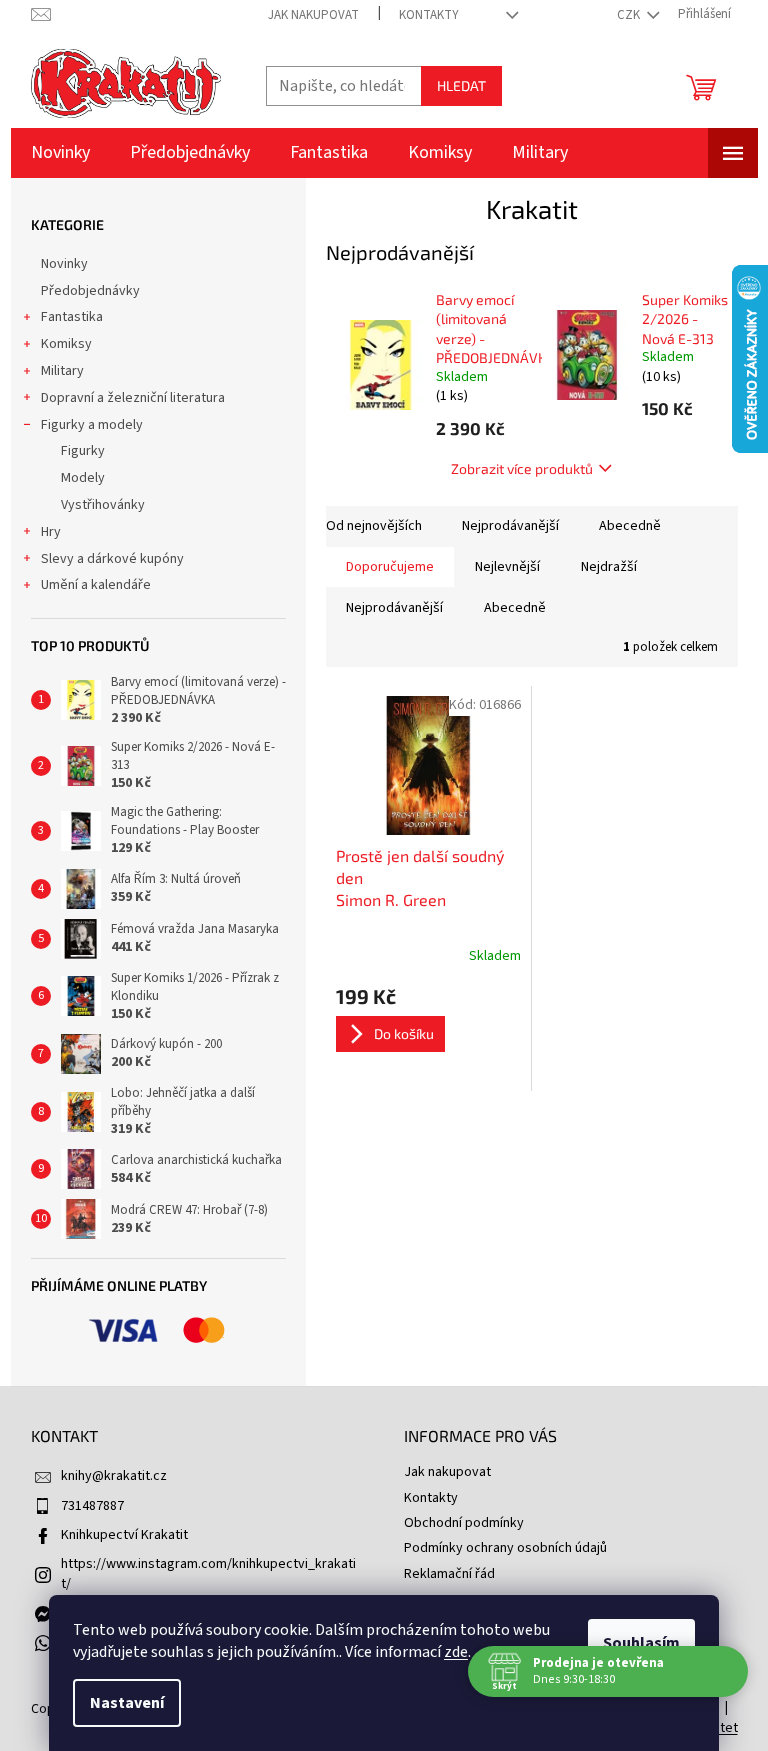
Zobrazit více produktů (522, 468)
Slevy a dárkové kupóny (112, 559)
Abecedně (630, 526)
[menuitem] (60, 153)
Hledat (461, 85)
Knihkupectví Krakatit (124, 1535)
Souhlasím (641, 1643)
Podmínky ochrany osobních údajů (505, 1548)
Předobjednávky (90, 291)
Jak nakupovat (313, 15)
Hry (51, 532)
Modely (83, 478)
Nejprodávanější (510, 526)
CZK (630, 15)
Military (62, 371)
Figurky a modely (92, 425)
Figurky (83, 451)
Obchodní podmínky (464, 1523)
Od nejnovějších (374, 526)
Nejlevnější (507, 567)
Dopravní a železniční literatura (133, 398)
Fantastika (72, 317)
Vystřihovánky (103, 505)
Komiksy (66, 344)
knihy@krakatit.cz (114, 1476)
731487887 (92, 1506)
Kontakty (429, 15)
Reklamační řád (449, 1574)
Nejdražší (609, 567)
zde (456, 1652)
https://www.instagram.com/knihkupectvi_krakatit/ (208, 1573)
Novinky (64, 264)
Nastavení (127, 1703)
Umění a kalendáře (96, 585)
